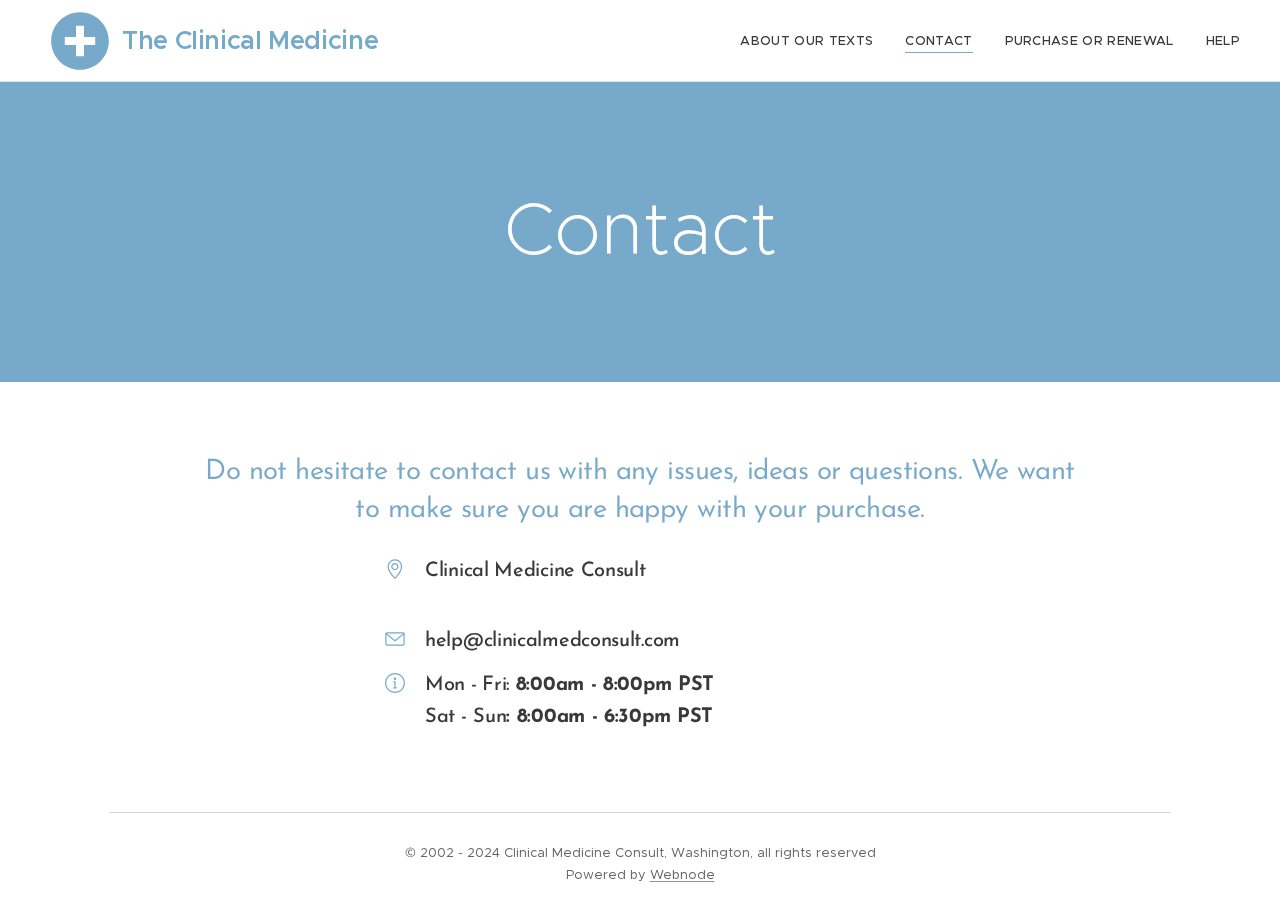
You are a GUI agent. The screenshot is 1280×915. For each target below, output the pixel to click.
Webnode (682, 874)
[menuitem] (812, 41)
